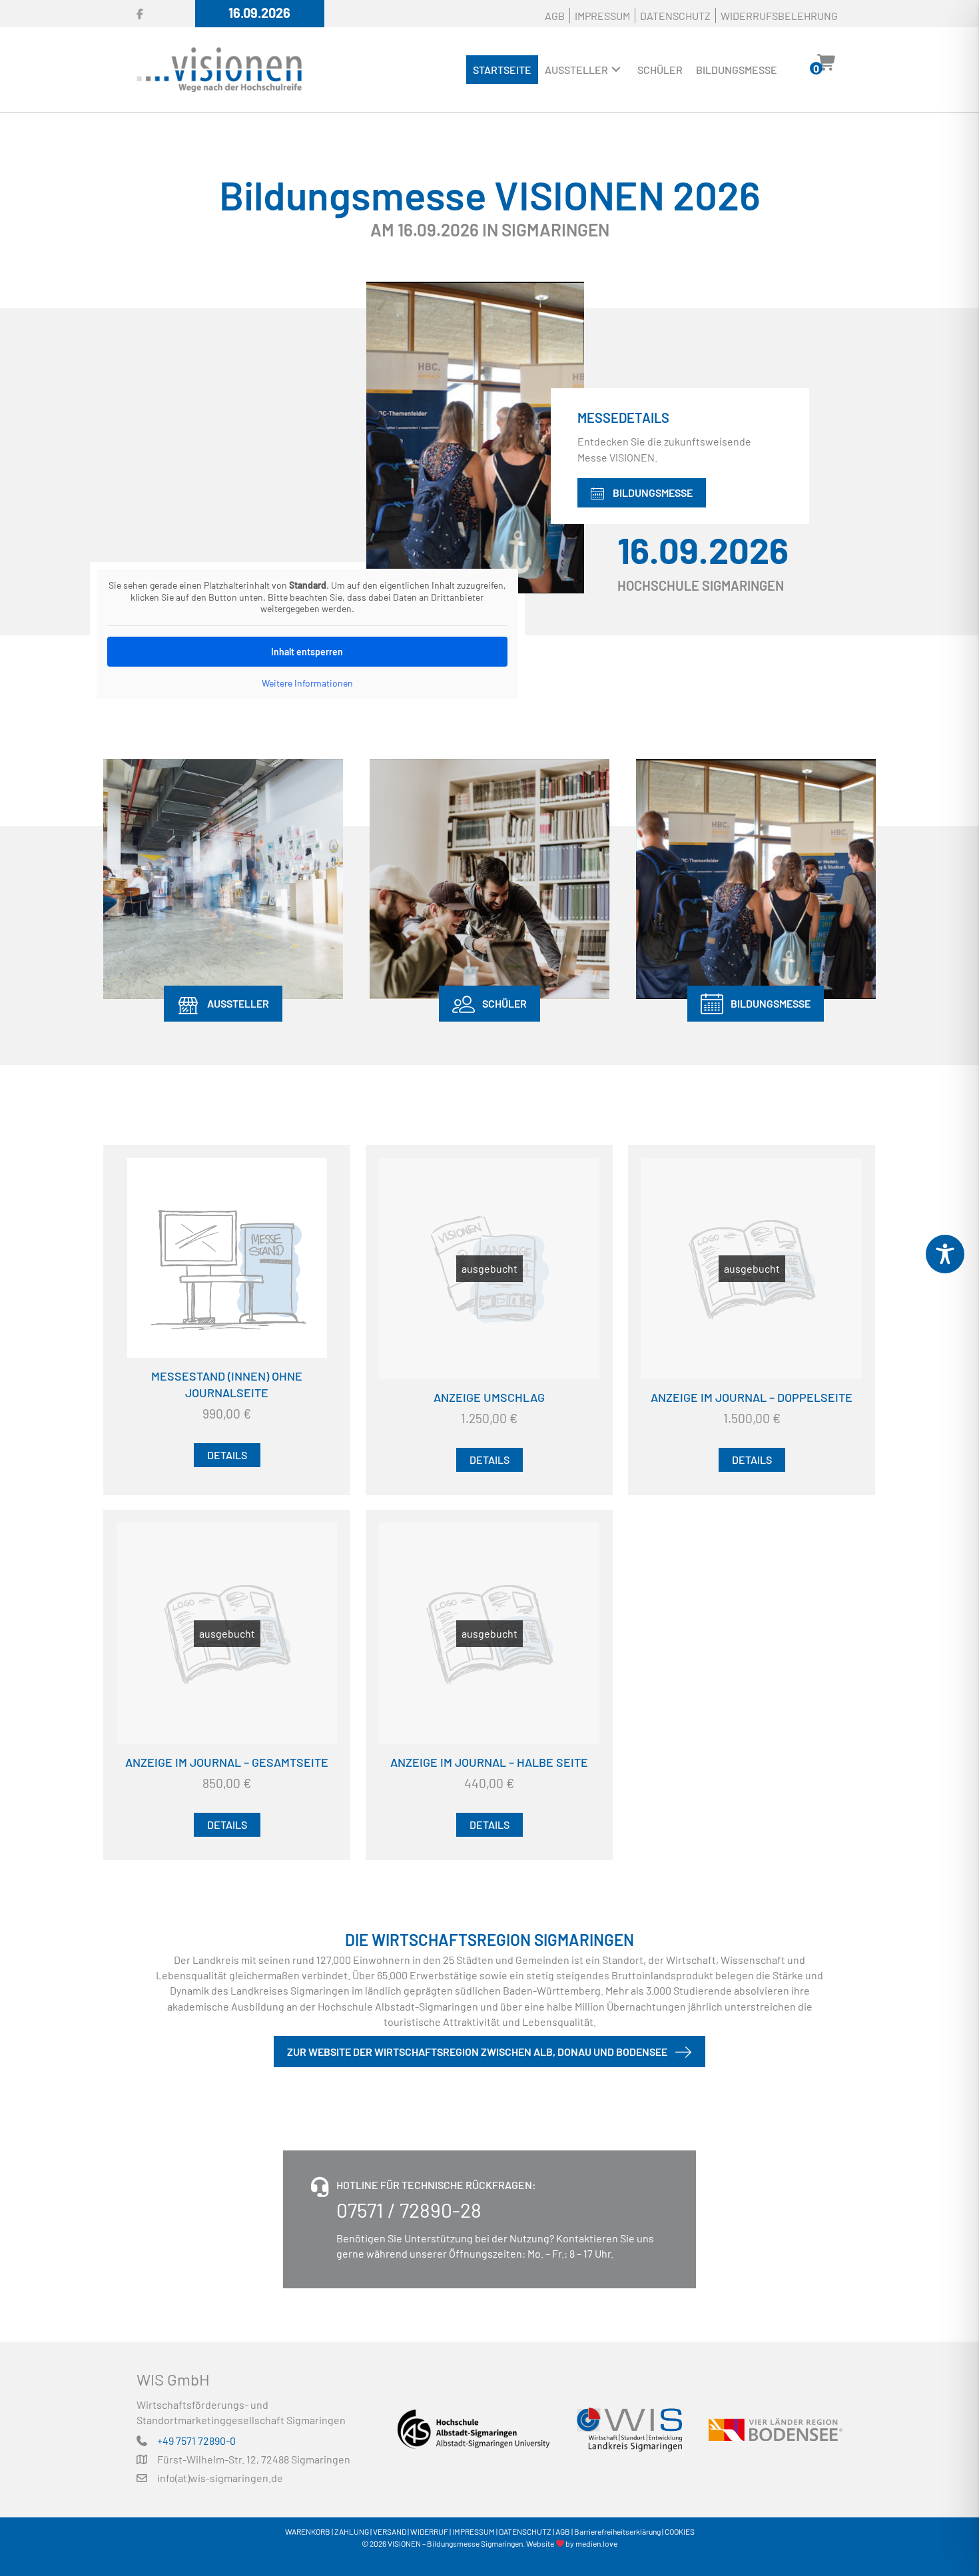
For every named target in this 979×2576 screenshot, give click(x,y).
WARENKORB (308, 2531)
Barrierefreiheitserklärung (617, 2531)
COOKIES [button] (680, 2531)
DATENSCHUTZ (525, 2531)
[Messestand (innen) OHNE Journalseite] (227, 1258)
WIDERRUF (429, 2531)
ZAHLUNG (352, 2531)
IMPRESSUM (474, 2531)
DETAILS (227, 1455)
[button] (616, 70)
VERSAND (390, 2531)
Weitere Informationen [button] (307, 683)
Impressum (602, 16)
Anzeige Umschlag (489, 1397)
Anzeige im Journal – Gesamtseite (227, 1762)
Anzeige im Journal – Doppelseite (752, 1397)
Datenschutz (675, 16)
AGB (555, 16)
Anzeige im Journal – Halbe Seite (489, 1762)
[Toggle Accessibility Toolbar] (945, 1254)
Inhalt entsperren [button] (307, 652)
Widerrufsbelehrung (779, 16)
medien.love (596, 2543)
